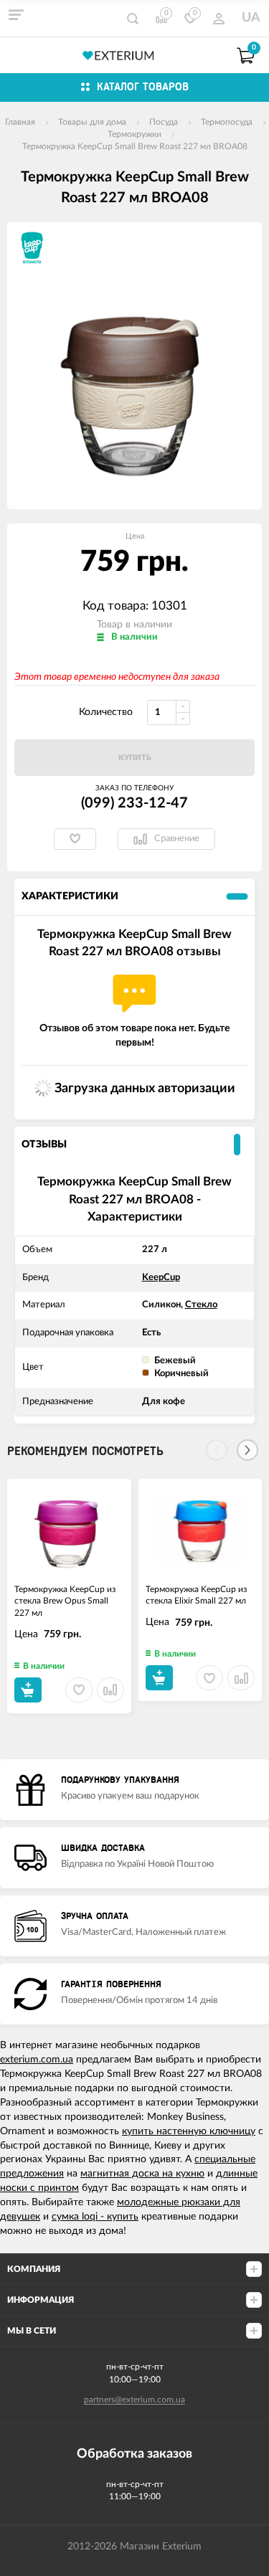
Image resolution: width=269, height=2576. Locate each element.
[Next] (247, 1450)
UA (251, 18)
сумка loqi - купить (95, 2217)
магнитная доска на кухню (142, 2174)
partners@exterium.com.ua (134, 2400)
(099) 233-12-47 (134, 803)
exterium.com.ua (37, 2060)
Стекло (201, 1305)
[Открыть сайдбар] (16, 14)
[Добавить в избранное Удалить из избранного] (75, 839)
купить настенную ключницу (189, 2131)
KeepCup (161, 1278)
